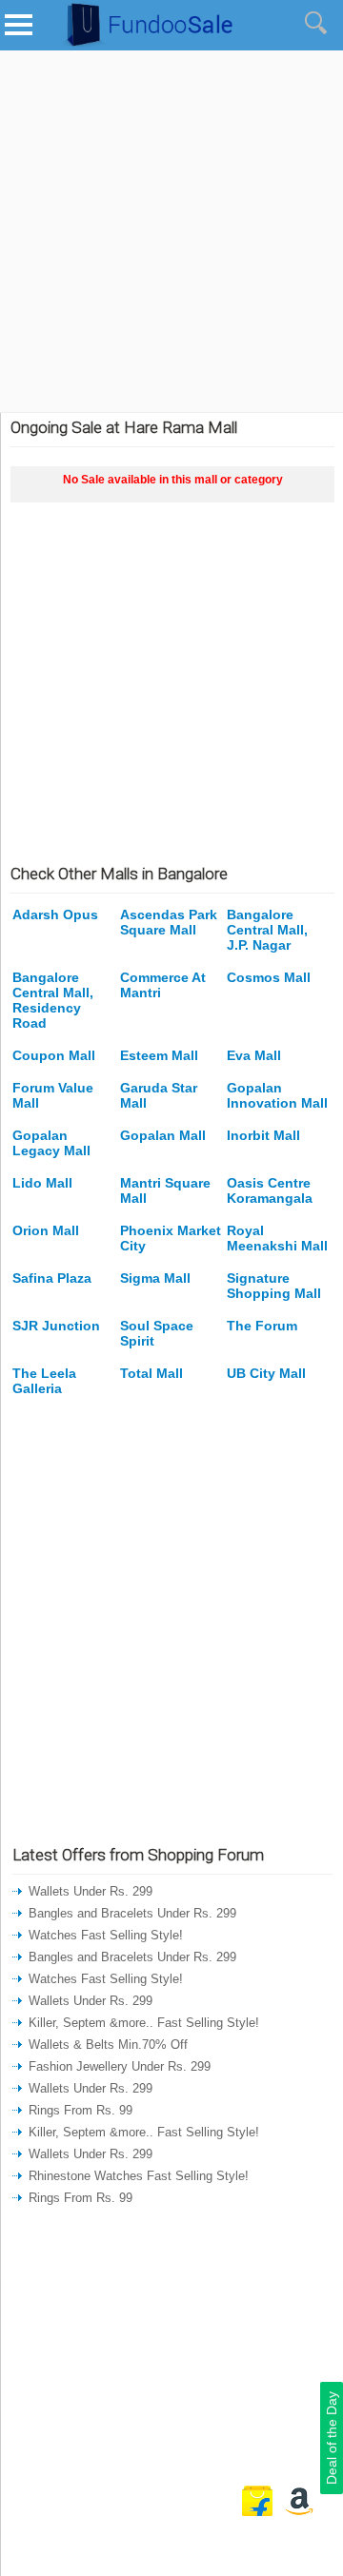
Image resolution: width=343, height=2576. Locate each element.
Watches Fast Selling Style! (106, 1935)
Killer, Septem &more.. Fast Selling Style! (144, 2023)
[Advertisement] (171, 231)
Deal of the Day (332, 2438)
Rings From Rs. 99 (81, 2110)
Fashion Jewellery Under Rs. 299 (120, 2066)
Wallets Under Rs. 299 (91, 1891)
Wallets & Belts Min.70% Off (108, 2045)
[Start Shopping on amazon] (299, 2512)
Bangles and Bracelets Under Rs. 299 (132, 1913)
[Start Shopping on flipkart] (257, 2512)
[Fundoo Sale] (142, 47)
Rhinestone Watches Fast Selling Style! (139, 2176)
